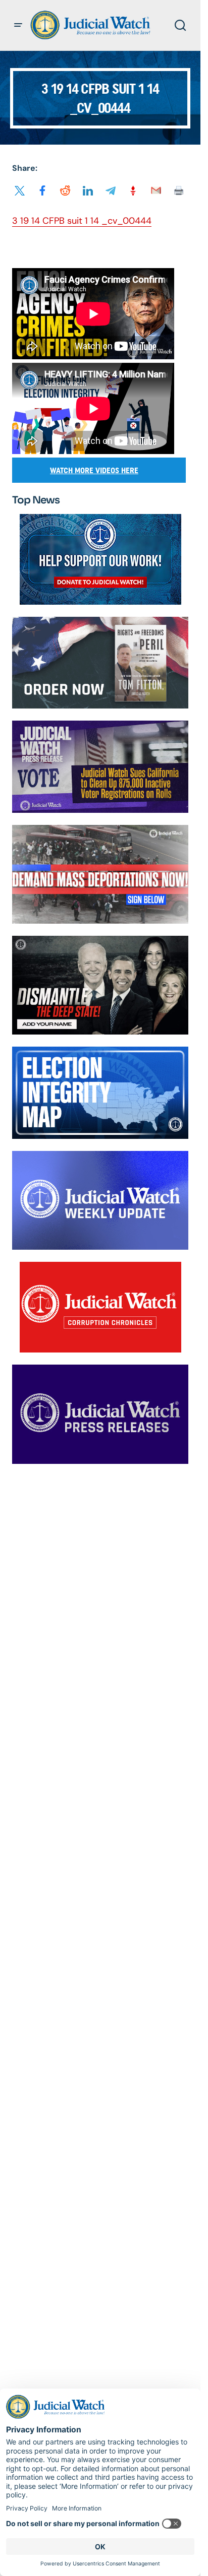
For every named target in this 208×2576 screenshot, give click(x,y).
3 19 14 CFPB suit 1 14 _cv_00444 (82, 221)
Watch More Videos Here (94, 470)
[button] (18, 25)
